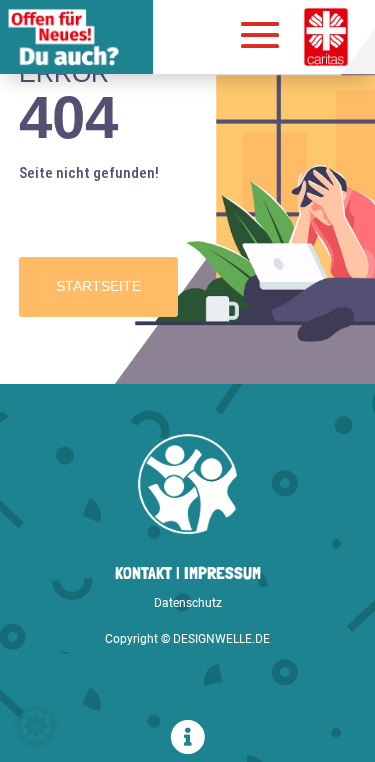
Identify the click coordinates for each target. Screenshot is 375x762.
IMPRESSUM (222, 572)
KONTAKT (143, 572)
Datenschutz (188, 603)
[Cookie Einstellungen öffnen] (36, 737)
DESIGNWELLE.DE (221, 639)
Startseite (98, 286)
